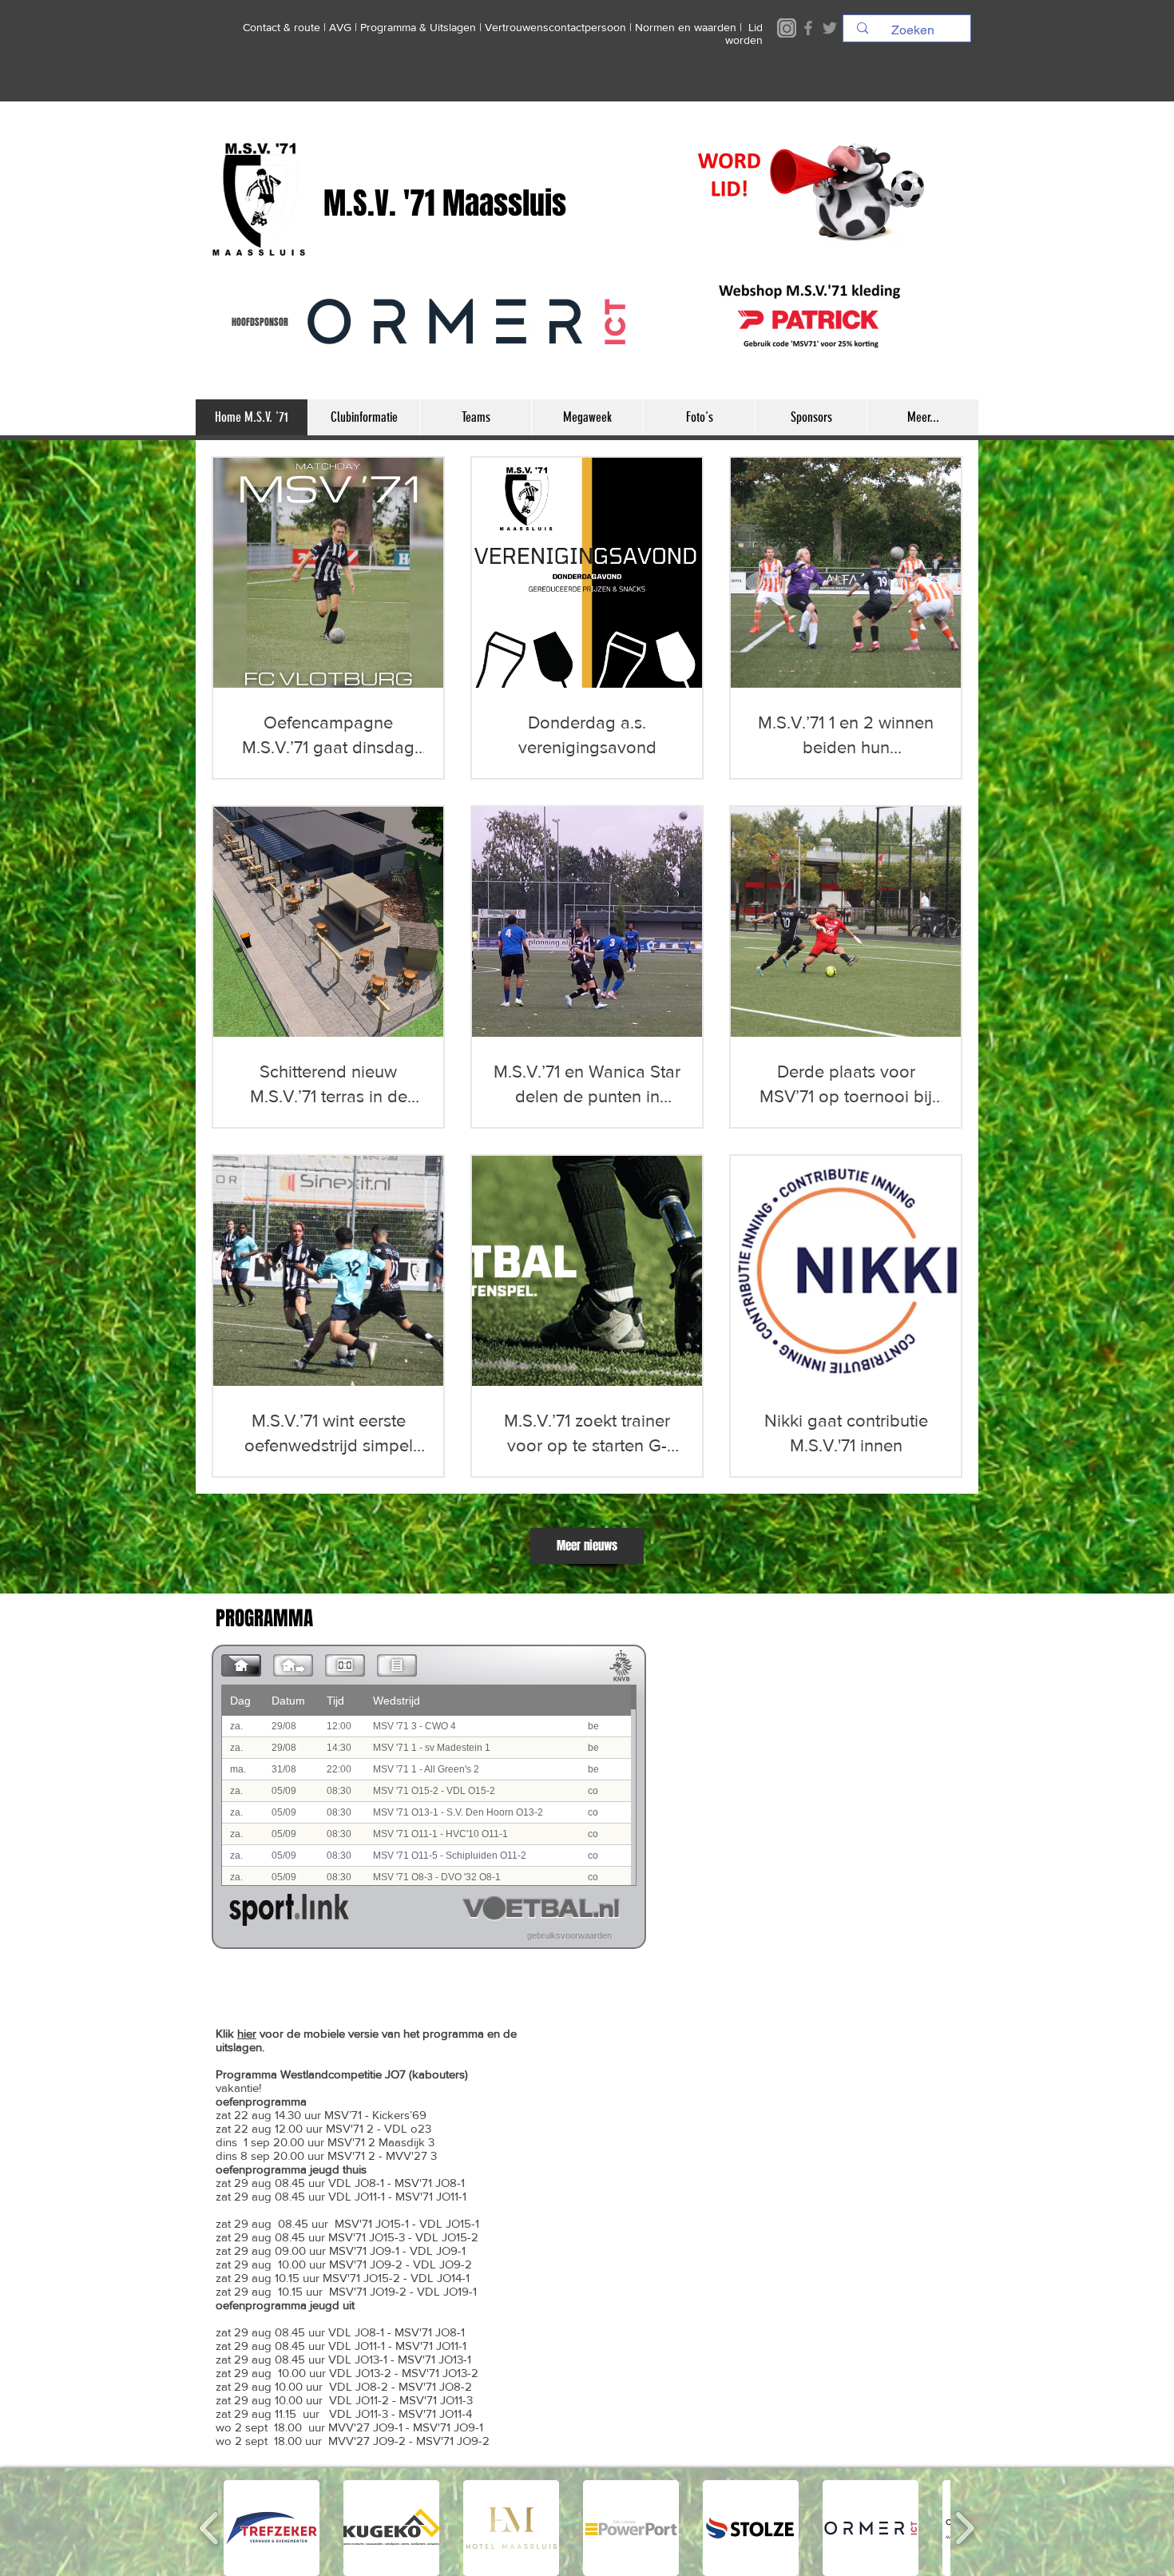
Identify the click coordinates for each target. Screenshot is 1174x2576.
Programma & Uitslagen (418, 27)
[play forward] (964, 2528)
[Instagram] (787, 28)
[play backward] (210, 2528)
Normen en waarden (686, 27)
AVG (340, 27)
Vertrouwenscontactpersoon (555, 27)
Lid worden (744, 34)
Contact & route (282, 27)
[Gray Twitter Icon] (830, 28)
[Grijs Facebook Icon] (808, 28)
